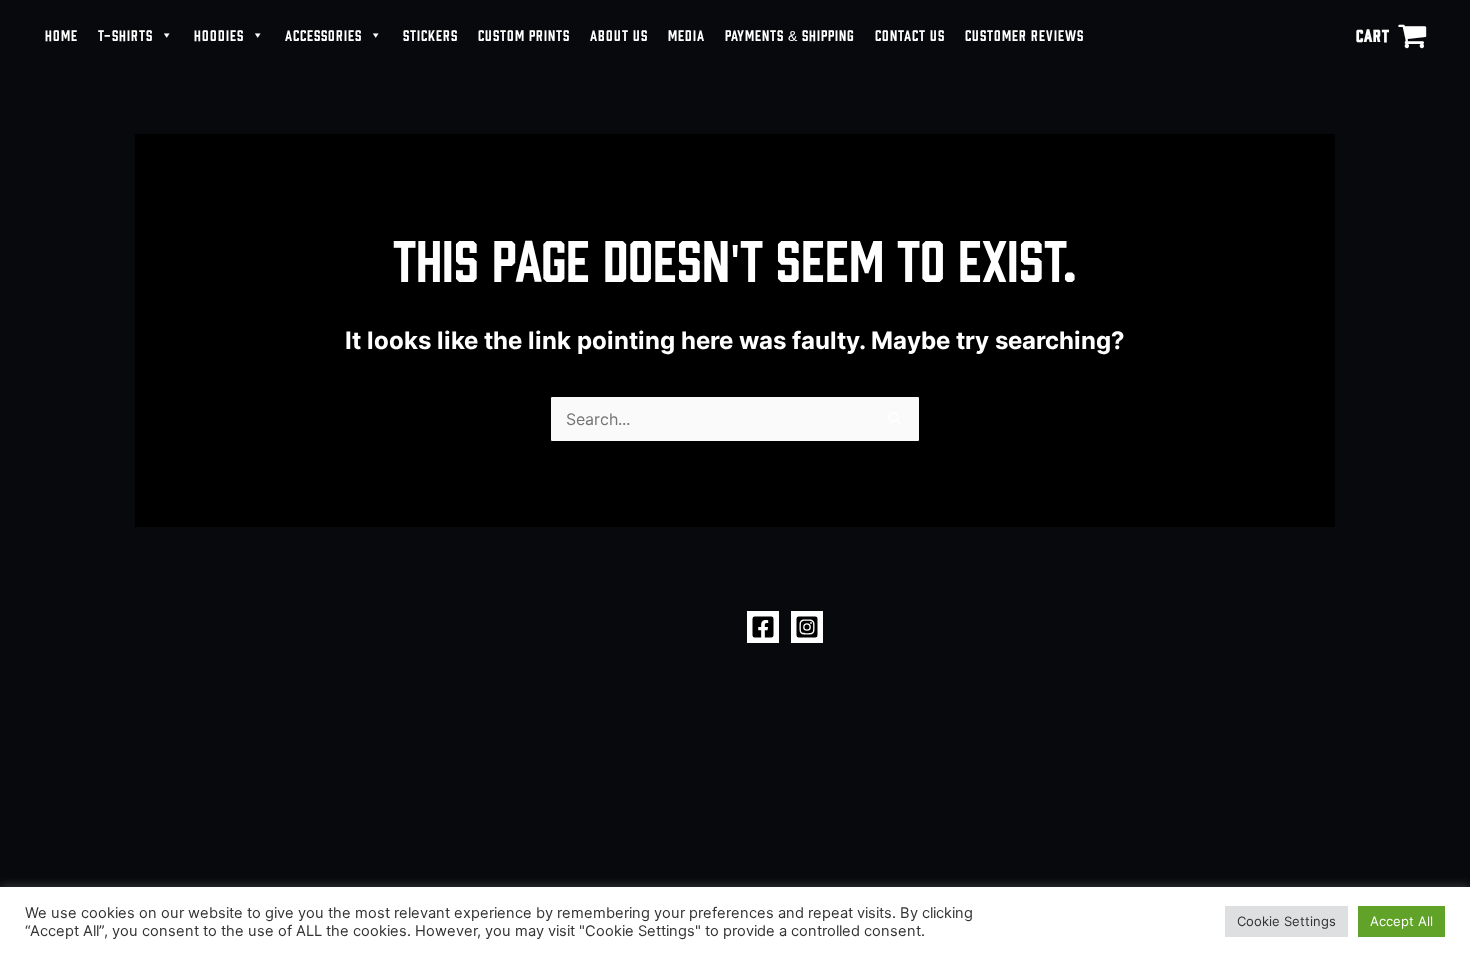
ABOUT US (619, 34)
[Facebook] (763, 627)
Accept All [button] (1401, 921)
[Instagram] (807, 627)
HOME (61, 34)
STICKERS (430, 34)
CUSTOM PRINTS (524, 34)
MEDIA (686, 34)
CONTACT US (910, 34)
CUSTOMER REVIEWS (1024, 34)
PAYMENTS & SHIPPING (790, 34)
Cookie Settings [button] (1286, 921)
